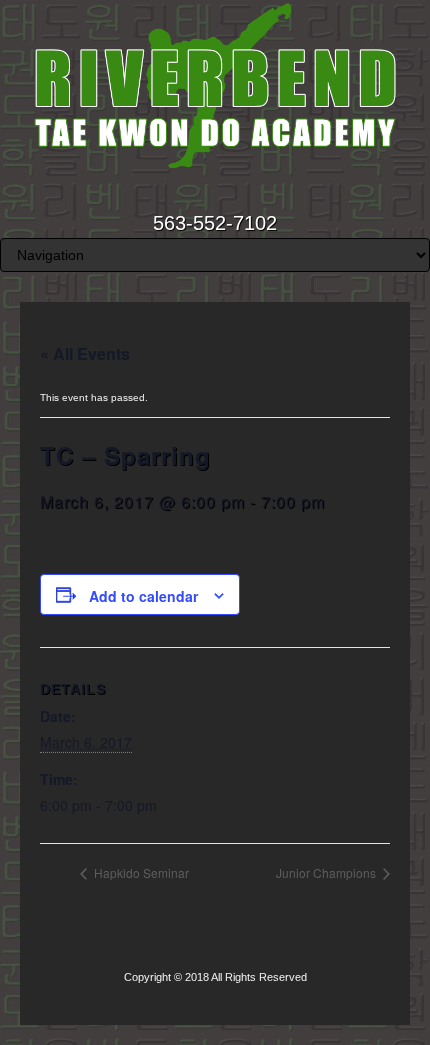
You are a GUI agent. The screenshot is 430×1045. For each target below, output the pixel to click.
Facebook (215, 195)
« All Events (85, 353)
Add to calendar (143, 596)
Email (188, 195)
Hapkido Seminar (140, 872)
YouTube (242, 195)
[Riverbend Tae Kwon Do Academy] (215, 85)
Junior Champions (327, 872)
